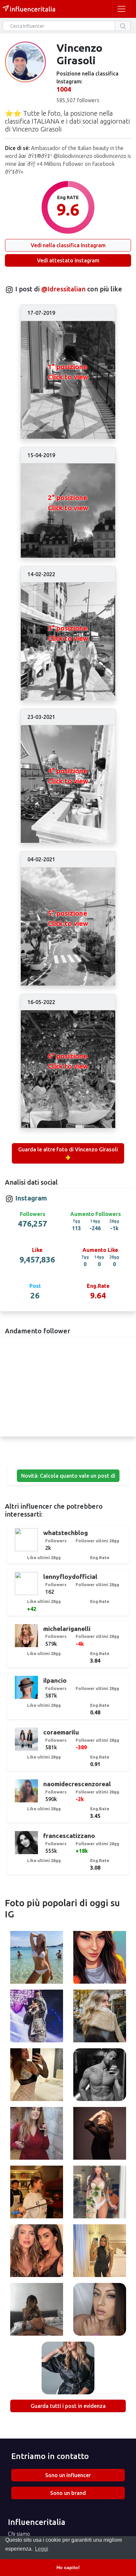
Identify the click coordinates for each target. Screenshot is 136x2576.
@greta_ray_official (100, 2017)
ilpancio (55, 1680)
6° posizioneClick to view (68, 1061)
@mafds (37, 2134)
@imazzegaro (100, 2134)
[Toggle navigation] (121, 9)
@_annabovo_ (68, 2369)
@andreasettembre (36, 2017)
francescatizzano (69, 1836)
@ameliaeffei (36, 2076)
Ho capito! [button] (68, 2567)
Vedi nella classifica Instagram (68, 245)
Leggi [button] (42, 2549)
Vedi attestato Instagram (68, 260)
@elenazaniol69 (100, 1958)
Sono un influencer (68, 2475)
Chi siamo (19, 2534)
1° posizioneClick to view (68, 372)
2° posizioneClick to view (68, 502)
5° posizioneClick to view (68, 918)
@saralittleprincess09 (100, 2310)
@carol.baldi (36, 2310)
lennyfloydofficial (70, 1577)
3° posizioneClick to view (68, 633)
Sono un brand (68, 2493)
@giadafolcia (100, 2193)
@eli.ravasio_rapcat (37, 1958)
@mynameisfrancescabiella (39, 2193)
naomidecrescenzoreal (77, 1784)
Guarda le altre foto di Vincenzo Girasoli (68, 1149)
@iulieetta (100, 2252)
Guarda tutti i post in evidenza (68, 2406)
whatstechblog (66, 1533)
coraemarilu (61, 1732)
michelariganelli (67, 1629)
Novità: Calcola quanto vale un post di (68, 1476)
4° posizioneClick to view (68, 776)
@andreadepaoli (100, 2076)
